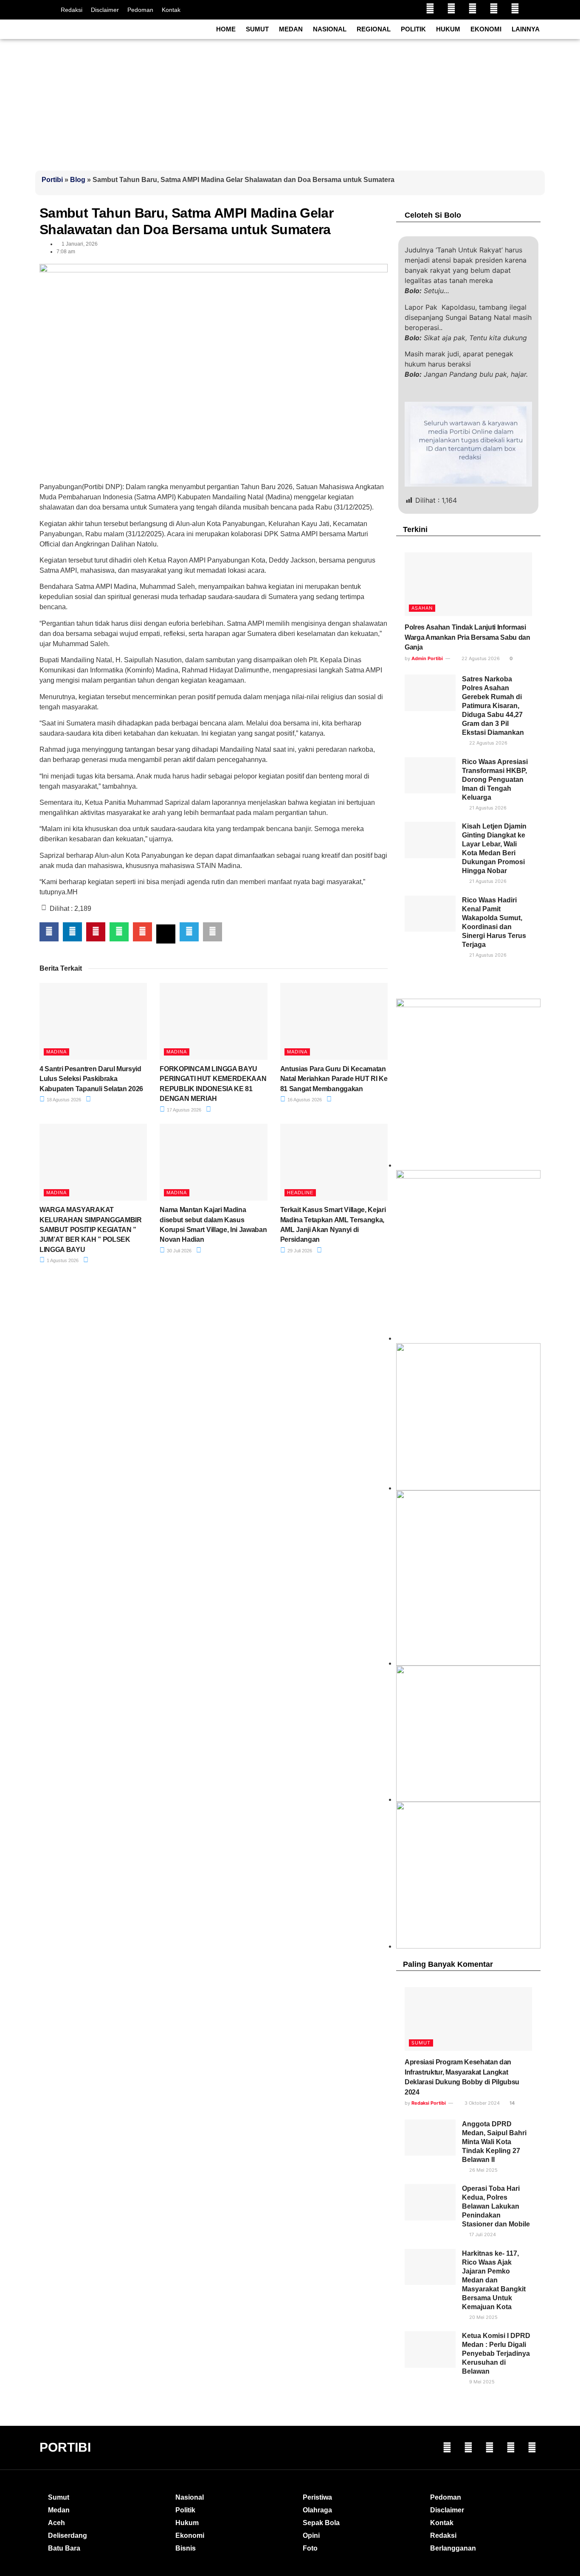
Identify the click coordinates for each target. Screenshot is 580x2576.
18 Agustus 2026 (63, 1100)
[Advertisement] (290, 103)
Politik (413, 29)
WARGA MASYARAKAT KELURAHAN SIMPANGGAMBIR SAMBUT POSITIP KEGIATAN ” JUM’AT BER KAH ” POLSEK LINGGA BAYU (91, 1230)
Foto (310, 2548)
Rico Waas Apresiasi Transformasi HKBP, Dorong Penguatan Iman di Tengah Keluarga (495, 780)
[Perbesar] (529, 1677)
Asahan (422, 608)
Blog (78, 180)
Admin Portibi (427, 658)
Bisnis (186, 2548)
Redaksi (72, 10)
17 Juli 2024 (482, 2234)
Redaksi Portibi (429, 2103)
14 (511, 2103)
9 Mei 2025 (481, 2382)
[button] (49, 932)
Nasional (330, 29)
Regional (374, 29)
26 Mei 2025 (483, 2170)
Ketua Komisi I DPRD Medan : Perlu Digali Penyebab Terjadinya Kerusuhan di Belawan (496, 2353)
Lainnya (526, 29)
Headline (300, 1193)
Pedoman (140, 10)
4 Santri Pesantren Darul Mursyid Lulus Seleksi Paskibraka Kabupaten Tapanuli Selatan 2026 (91, 1079)
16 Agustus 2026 (304, 1100)
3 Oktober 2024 (481, 2103)
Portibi (52, 180)
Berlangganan (453, 2548)
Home (226, 29)
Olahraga (317, 2510)
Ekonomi (486, 29)
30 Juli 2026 (179, 1251)
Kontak (171, 10)
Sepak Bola (321, 2523)
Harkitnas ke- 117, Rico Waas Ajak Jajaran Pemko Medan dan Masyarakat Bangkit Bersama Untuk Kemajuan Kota (494, 2280)
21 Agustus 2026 (487, 808)
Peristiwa (317, 2497)
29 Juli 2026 (299, 1251)
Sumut (257, 29)
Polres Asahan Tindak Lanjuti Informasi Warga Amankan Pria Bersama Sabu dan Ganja (467, 637)
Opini (311, 2535)
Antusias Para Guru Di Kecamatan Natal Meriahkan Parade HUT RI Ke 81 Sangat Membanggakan (334, 1079)
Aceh (56, 2523)
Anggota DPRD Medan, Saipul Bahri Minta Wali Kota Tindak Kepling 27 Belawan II (494, 2142)
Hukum (448, 29)
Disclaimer (105, 10)
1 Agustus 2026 (62, 1260)
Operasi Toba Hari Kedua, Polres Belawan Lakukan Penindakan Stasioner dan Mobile (496, 2206)
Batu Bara (64, 2548)
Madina (56, 1052)
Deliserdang (68, 2535)
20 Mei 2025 (483, 2317)
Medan (291, 29)
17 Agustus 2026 (183, 1110)
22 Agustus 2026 (480, 658)
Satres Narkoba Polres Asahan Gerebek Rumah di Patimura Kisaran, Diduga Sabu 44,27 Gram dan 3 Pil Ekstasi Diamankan (493, 706)
